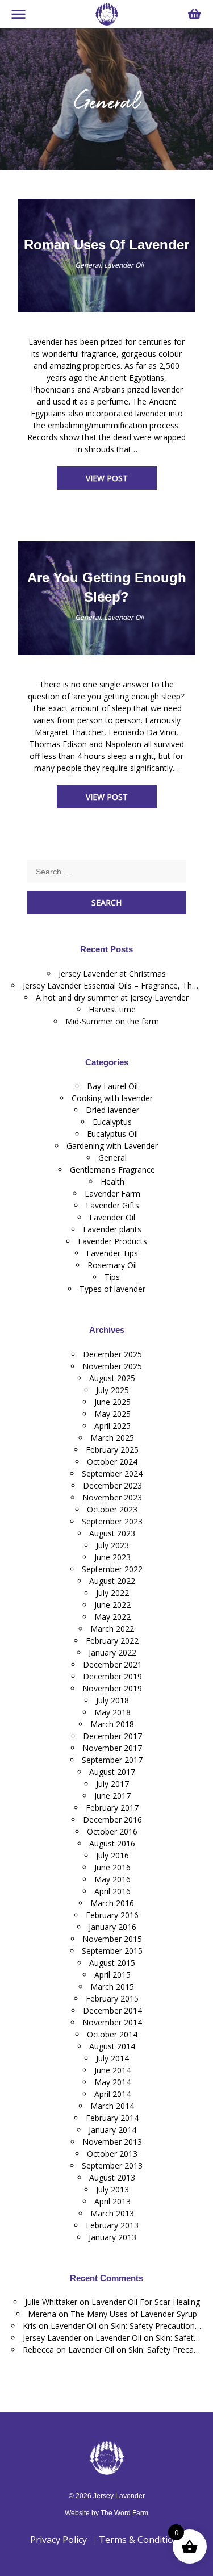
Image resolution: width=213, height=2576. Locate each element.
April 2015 (112, 1975)
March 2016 (112, 1903)
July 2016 (112, 1855)
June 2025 (112, 1402)
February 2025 (112, 1450)
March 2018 (112, 1724)
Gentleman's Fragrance (112, 1170)
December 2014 (112, 2010)
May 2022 (112, 1617)
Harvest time (112, 1009)
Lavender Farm (112, 1193)
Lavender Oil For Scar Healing (146, 2302)
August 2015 (112, 1963)
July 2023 (112, 1545)
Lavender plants (112, 1229)
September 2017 (112, 1760)
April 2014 (112, 2094)
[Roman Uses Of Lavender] (72, 265)
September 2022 (112, 1569)
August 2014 (112, 2046)
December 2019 (112, 1676)
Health (112, 1181)
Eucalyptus (112, 1122)
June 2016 (112, 1867)
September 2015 (112, 1951)
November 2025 (112, 1366)
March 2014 (112, 2106)
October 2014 (112, 2034)
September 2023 (112, 1521)
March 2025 (112, 1438)
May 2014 (112, 2082)
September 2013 (112, 2166)
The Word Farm (124, 2513)
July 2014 (112, 2058)
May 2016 (112, 1879)
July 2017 (112, 1784)
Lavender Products (112, 1241)
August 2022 (112, 1581)
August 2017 (112, 1772)
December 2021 (112, 1664)
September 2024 (112, 1474)
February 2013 (112, 2225)
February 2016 (112, 1915)
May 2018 (112, 1712)
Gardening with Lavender (112, 1146)
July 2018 (112, 1700)
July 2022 (112, 1593)
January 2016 (112, 1927)
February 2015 (112, 1998)
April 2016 (112, 1891)
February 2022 (112, 1641)
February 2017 (112, 1808)
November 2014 (112, 2022)
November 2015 (112, 1939)
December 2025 (112, 1354)
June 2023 (112, 1557)
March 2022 (112, 1629)
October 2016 (112, 1831)
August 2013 (112, 2177)
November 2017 (112, 1748)
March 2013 (112, 2213)
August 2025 (112, 1378)
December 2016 (112, 1820)
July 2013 (112, 2189)
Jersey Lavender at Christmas (112, 974)
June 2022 (112, 1605)
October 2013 (112, 2154)
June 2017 (112, 1796)
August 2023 (112, 1533)
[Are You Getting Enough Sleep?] (72, 617)
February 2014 (112, 2118)
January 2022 (112, 1652)
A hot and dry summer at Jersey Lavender (112, 997)
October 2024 (112, 1462)
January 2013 (112, 2237)
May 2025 (112, 1414)
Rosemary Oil (112, 1265)
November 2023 (112, 1497)
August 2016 (112, 1843)
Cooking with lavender (112, 1098)
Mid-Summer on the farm (112, 1021)
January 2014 (112, 2130)
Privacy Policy (59, 2540)
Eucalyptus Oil (112, 1134)
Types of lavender (112, 1289)
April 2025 (112, 1426)
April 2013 (112, 2201)
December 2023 (112, 1485)
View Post (107, 478)
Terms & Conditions (141, 2540)
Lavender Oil (124, 265)
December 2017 (112, 1736)
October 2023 (112, 1509)
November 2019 (112, 1688)
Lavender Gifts (112, 1205)
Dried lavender (112, 1110)
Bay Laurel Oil (112, 1086)
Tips (112, 1277)
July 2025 (112, 1390)
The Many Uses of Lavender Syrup (134, 2314)
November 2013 (112, 2142)
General (88, 265)
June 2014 (112, 2070)
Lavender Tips (112, 1253)
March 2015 (112, 1987)
